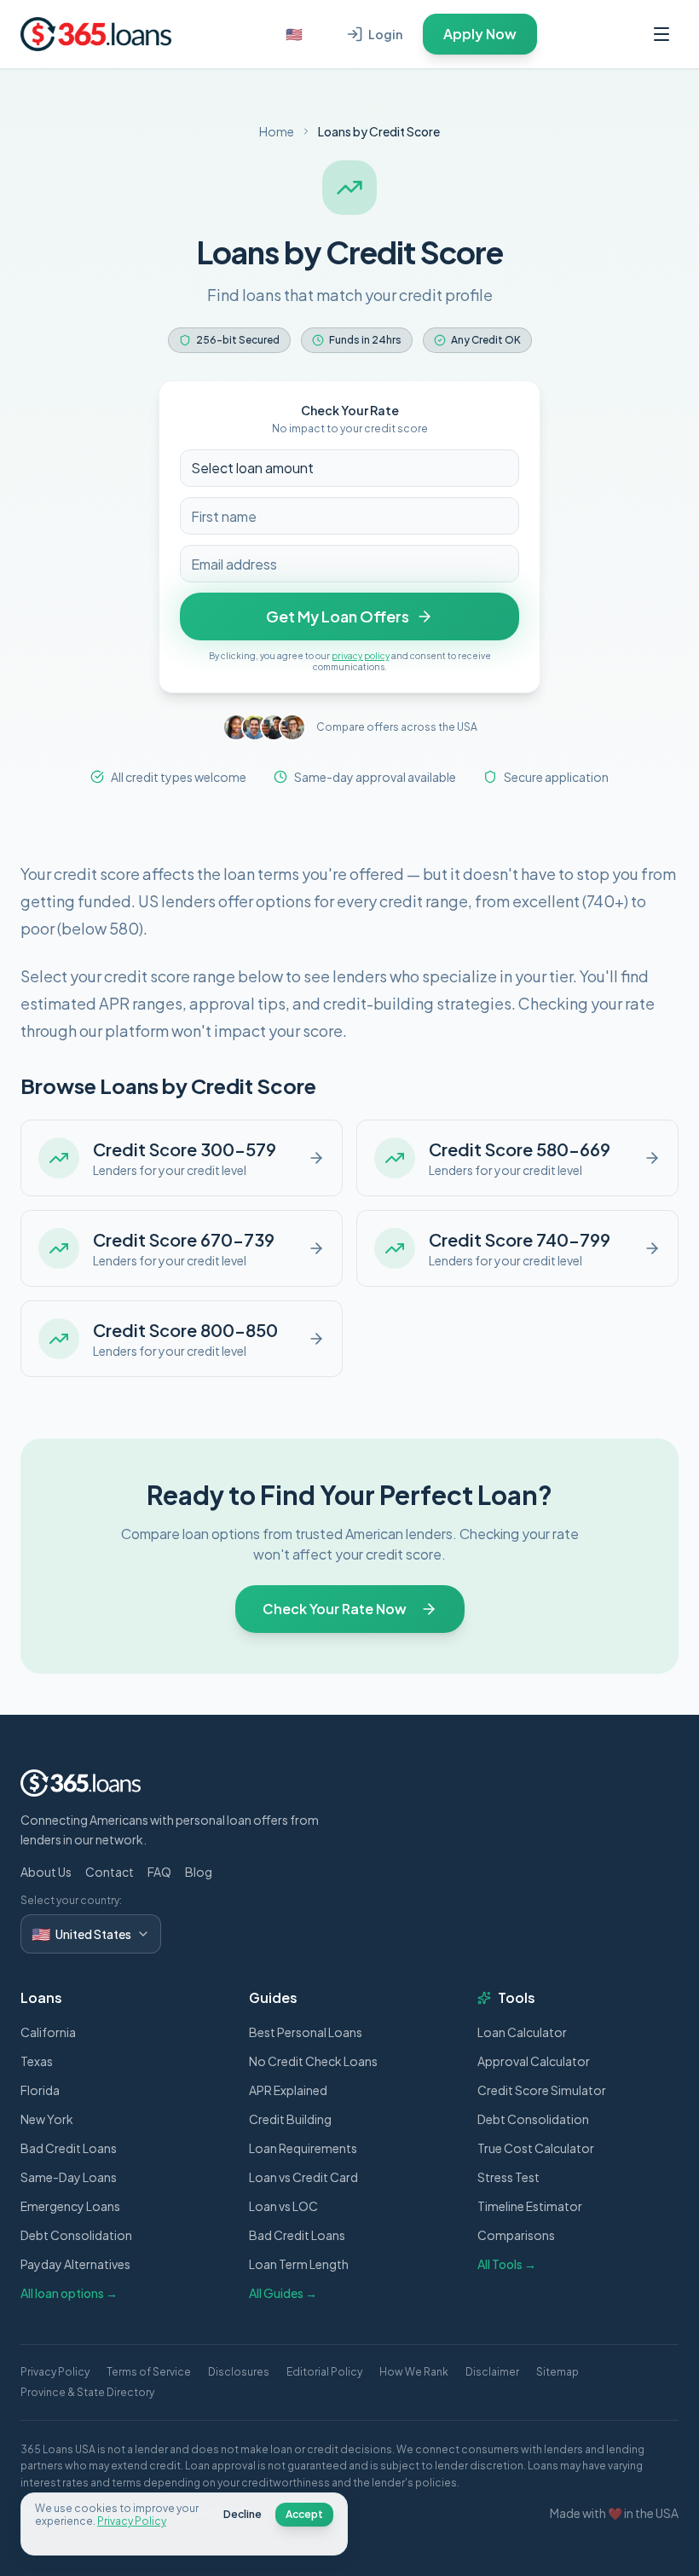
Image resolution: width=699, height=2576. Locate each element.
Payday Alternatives (75, 2264)
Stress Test (508, 2177)
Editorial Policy (324, 2372)
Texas (37, 2061)
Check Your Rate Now (335, 1609)
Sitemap (557, 2372)
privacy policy (361, 656)
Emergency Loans (70, 2206)
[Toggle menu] (661, 34)
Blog (199, 1872)
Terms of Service (149, 2372)
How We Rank (414, 2372)
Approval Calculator (534, 2061)
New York (47, 2119)
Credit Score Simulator (542, 2090)
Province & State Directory (87, 2392)
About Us (46, 1872)
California (48, 2032)
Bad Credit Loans (69, 2148)
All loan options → (69, 2293)
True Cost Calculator (536, 2148)
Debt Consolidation (76, 2235)
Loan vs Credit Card (303, 2177)
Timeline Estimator (530, 2206)
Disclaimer (492, 2372)
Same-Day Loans (69, 2177)
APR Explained (288, 2090)
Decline (243, 2514)
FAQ (159, 1872)
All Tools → (507, 2264)
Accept (304, 2514)
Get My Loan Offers (338, 616)
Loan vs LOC (283, 2206)
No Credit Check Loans (313, 2061)
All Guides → (283, 2293)
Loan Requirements (303, 2148)
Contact (110, 1872)
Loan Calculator (522, 2032)
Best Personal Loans (306, 2032)
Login (385, 34)
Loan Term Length (299, 2264)
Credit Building (290, 2119)
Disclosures (239, 2372)
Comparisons (516, 2235)
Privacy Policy (55, 2372)
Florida (40, 2090)
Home (277, 131)
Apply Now (480, 34)
